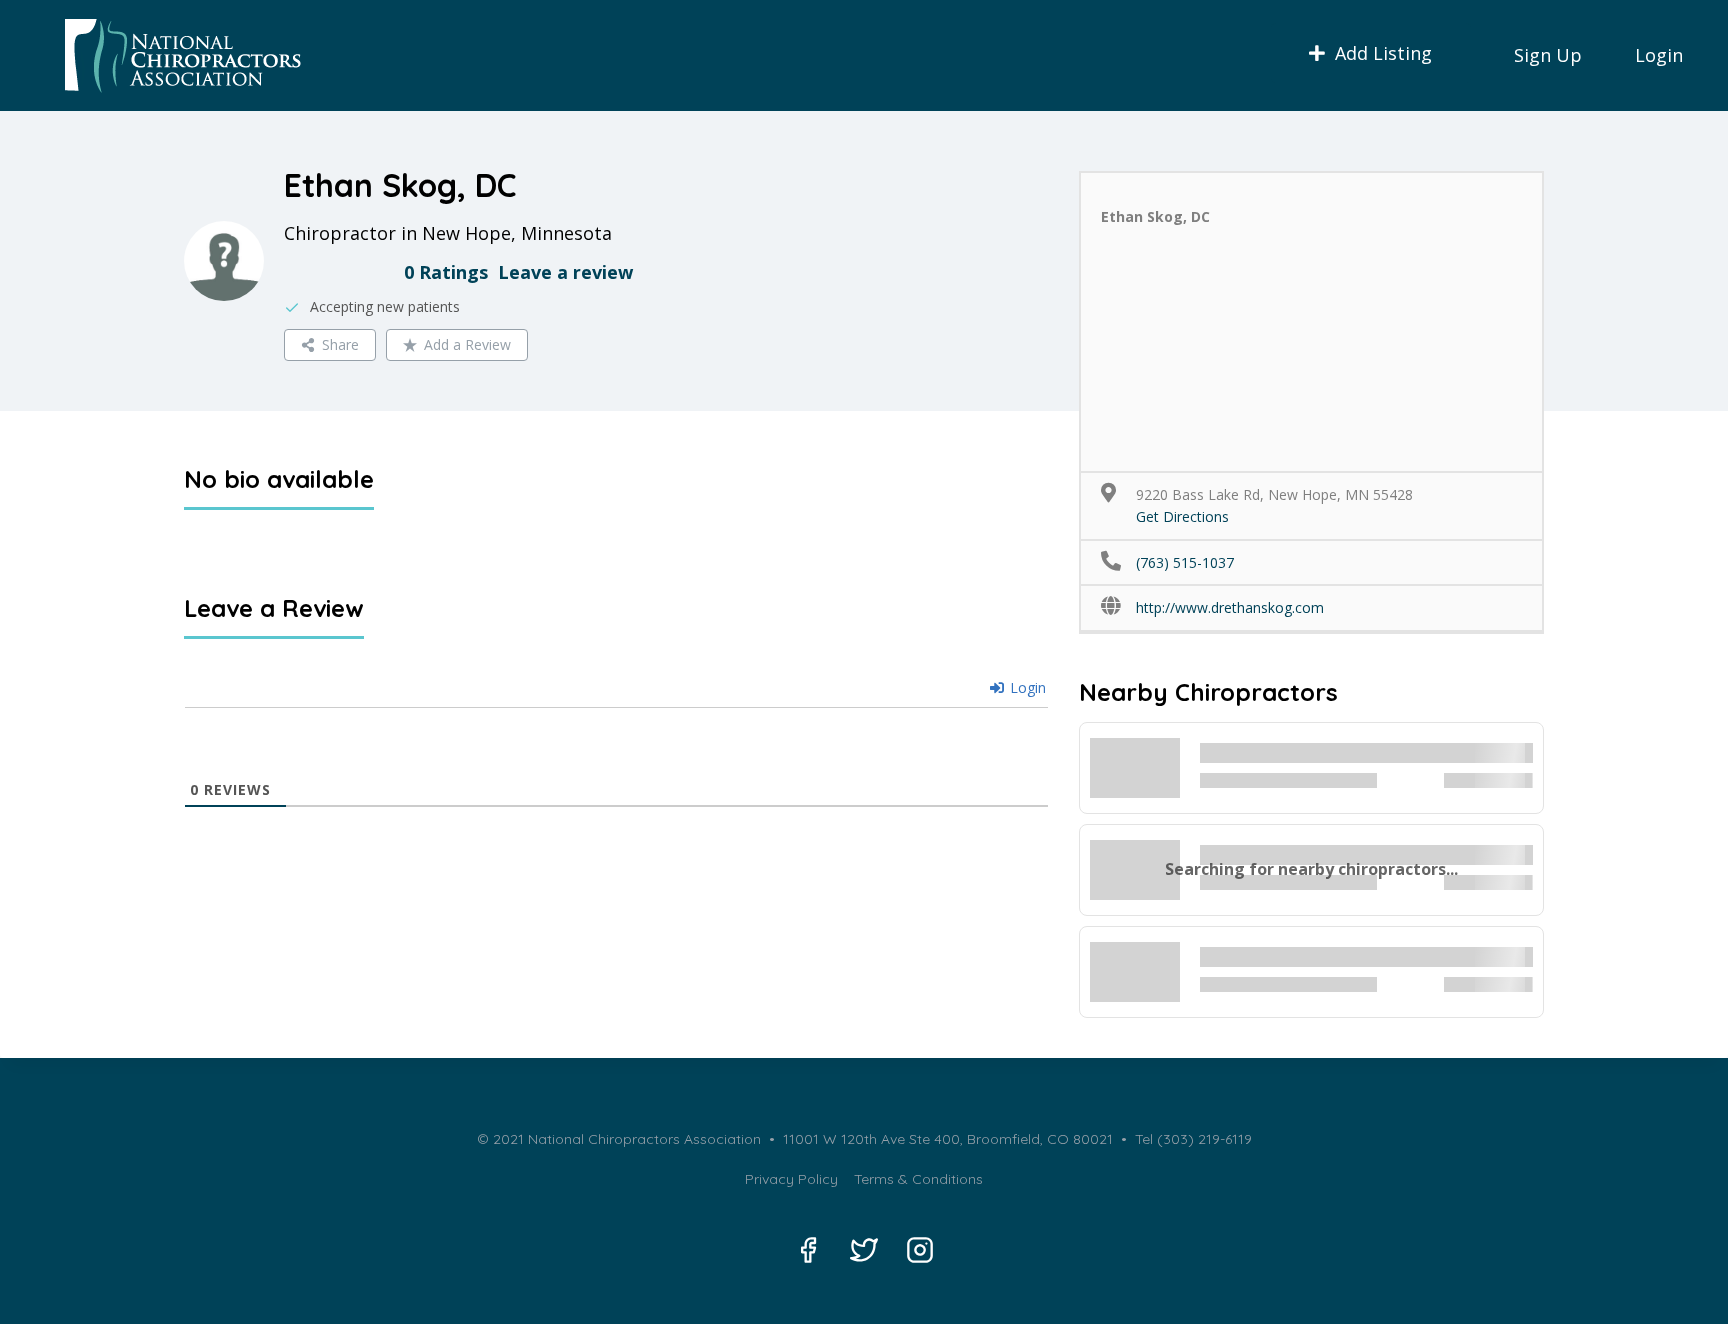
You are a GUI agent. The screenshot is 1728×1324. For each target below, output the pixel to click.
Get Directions (1182, 516)
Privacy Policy (791, 1179)
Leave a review (565, 272)
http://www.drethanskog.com (1230, 607)
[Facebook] (808, 1250)
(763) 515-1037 (1185, 562)
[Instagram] (920, 1250)
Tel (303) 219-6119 (1191, 1139)
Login (1659, 55)
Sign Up (1548, 55)
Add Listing (1383, 53)
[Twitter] (864, 1250)
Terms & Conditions (918, 1179)
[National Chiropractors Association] (176, 55)
